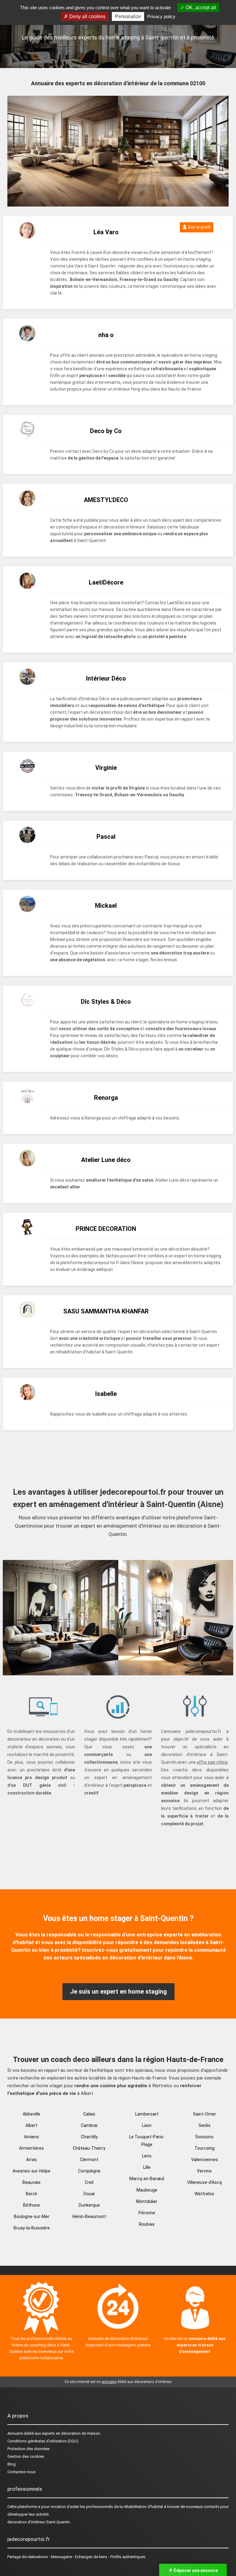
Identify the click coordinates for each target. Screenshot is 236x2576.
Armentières (31, 2148)
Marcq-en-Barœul (147, 2179)
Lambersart (147, 2114)
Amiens (31, 2137)
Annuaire (15, 2433)
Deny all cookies (87, 16)
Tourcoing (205, 2148)
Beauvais (31, 2182)
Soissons (204, 2137)
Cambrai (89, 2125)
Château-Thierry (89, 2148)
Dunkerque (89, 2205)
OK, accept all (200, 8)
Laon (147, 2125)
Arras (31, 2160)
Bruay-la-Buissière (32, 2228)
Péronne (147, 2213)
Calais (89, 2114)
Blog (12, 2464)
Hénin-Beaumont (89, 2216)
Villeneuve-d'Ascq (205, 2182)
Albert (31, 2125)
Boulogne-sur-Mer (32, 2216)
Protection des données (29, 2449)
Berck (31, 2194)
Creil (89, 2182)
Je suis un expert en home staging (118, 1991)
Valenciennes (205, 2160)
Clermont (89, 2160)
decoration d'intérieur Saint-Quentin (39, 2522)
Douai (89, 2194)
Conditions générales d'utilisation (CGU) (43, 2441)
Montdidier (147, 2201)
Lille (147, 2167)
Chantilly (89, 2137)
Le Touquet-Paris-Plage (147, 2141)
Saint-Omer (205, 2114)
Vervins (204, 2171)
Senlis (205, 2125)
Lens (147, 2156)
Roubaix (147, 2224)
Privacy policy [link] (161, 16)
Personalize (128, 16)
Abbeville (31, 2114)
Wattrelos (204, 2194)
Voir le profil (199, 227)
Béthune (31, 2205)
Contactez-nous (22, 2472)
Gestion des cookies (26, 2456)
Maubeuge (147, 2190)
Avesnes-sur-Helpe (31, 2171)
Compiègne (89, 2171)
